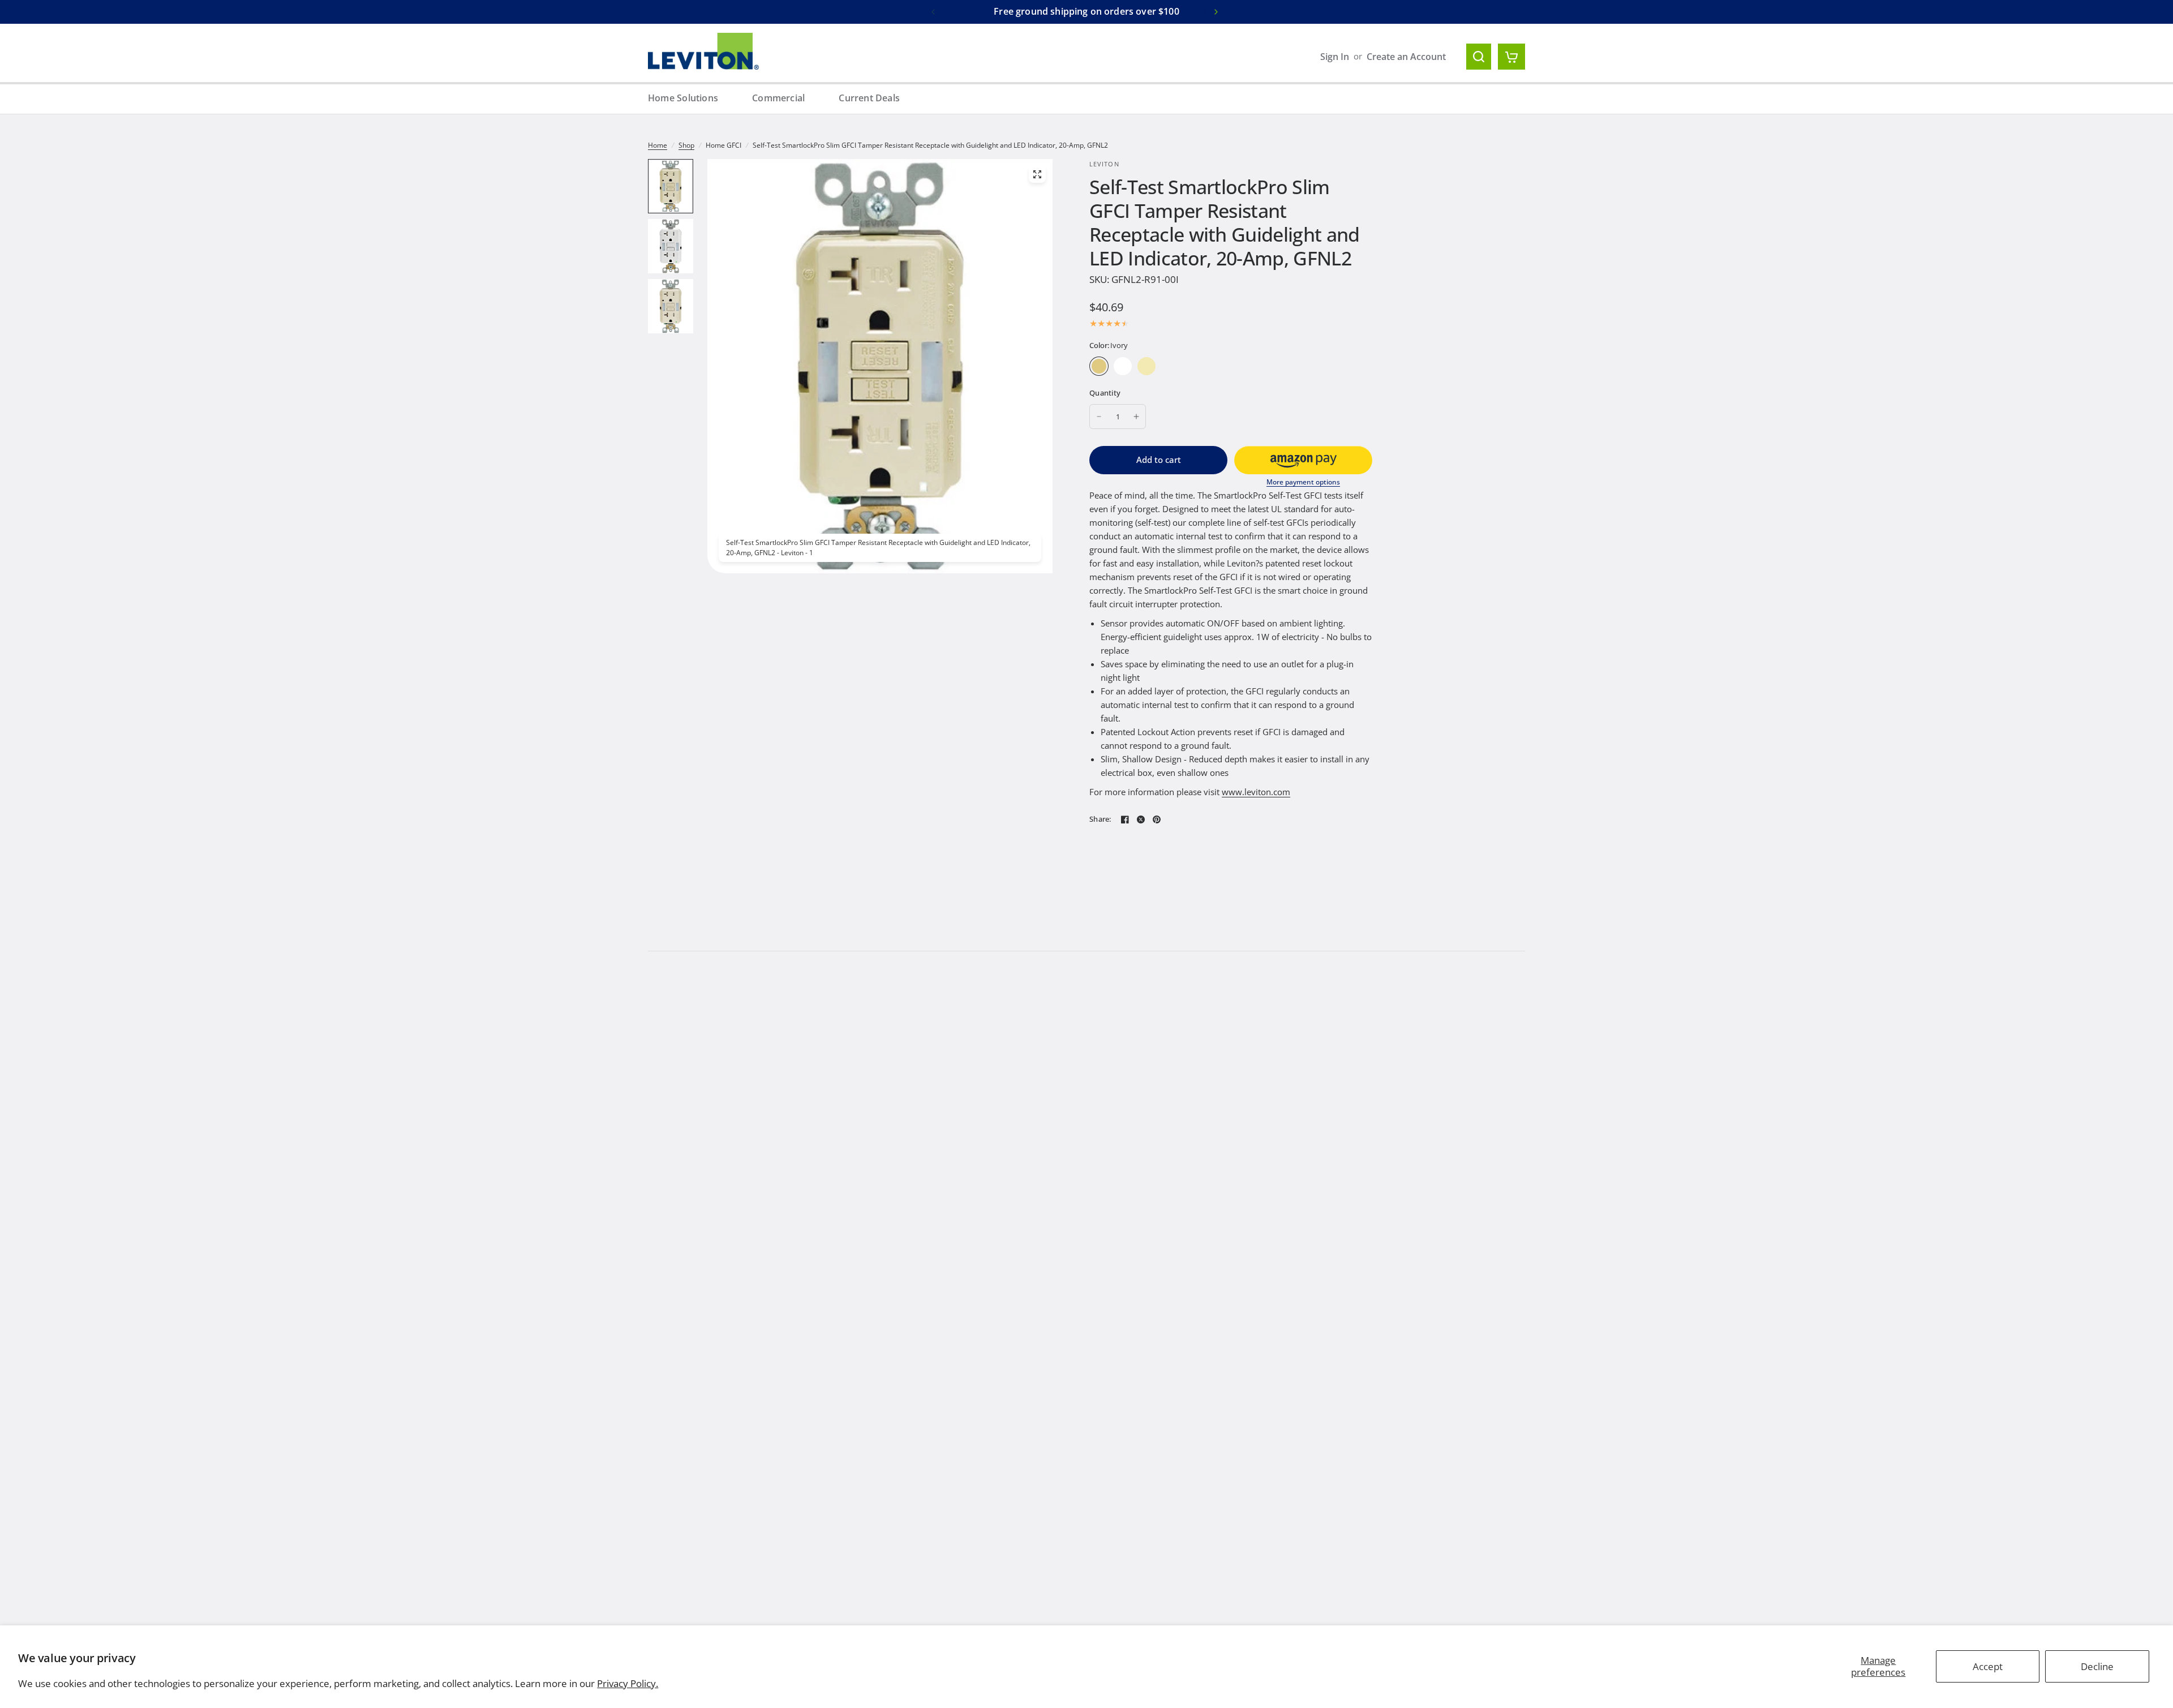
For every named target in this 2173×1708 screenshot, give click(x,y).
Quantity (1105, 393)
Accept (1988, 1666)
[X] (1141, 819)
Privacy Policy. (628, 1683)
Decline (2097, 1666)
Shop (686, 145)
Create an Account (1406, 57)
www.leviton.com (1256, 792)
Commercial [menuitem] (778, 98)
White (1123, 366)
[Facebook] (1125, 819)
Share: (1100, 819)
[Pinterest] (1157, 819)
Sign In (1335, 57)
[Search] (1479, 57)
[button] (1303, 460)
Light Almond (1146, 366)
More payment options (1303, 482)
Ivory (1099, 366)
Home (658, 145)
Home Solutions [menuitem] (683, 98)
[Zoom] (1037, 174)
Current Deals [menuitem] (869, 98)
